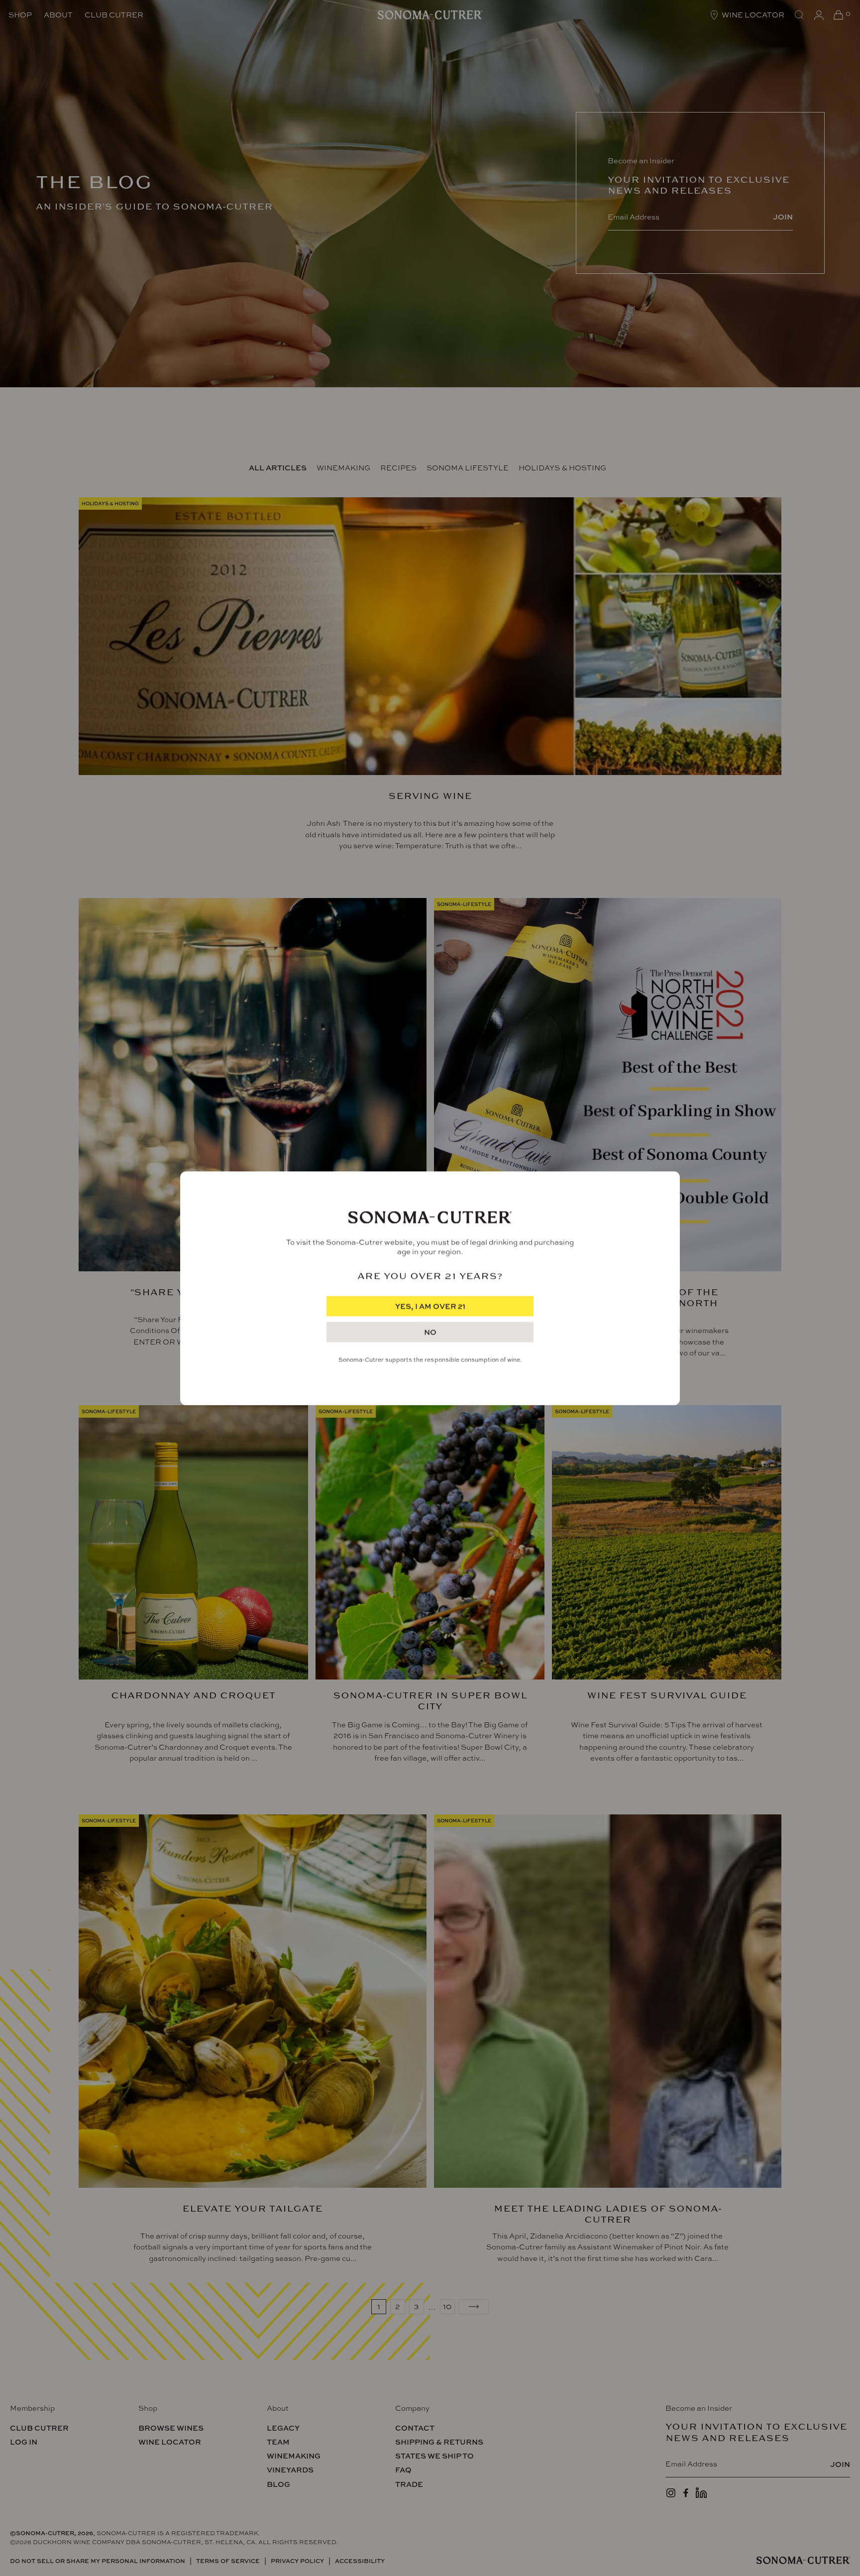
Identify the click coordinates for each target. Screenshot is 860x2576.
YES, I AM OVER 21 (430, 1306)
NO (430, 1332)
